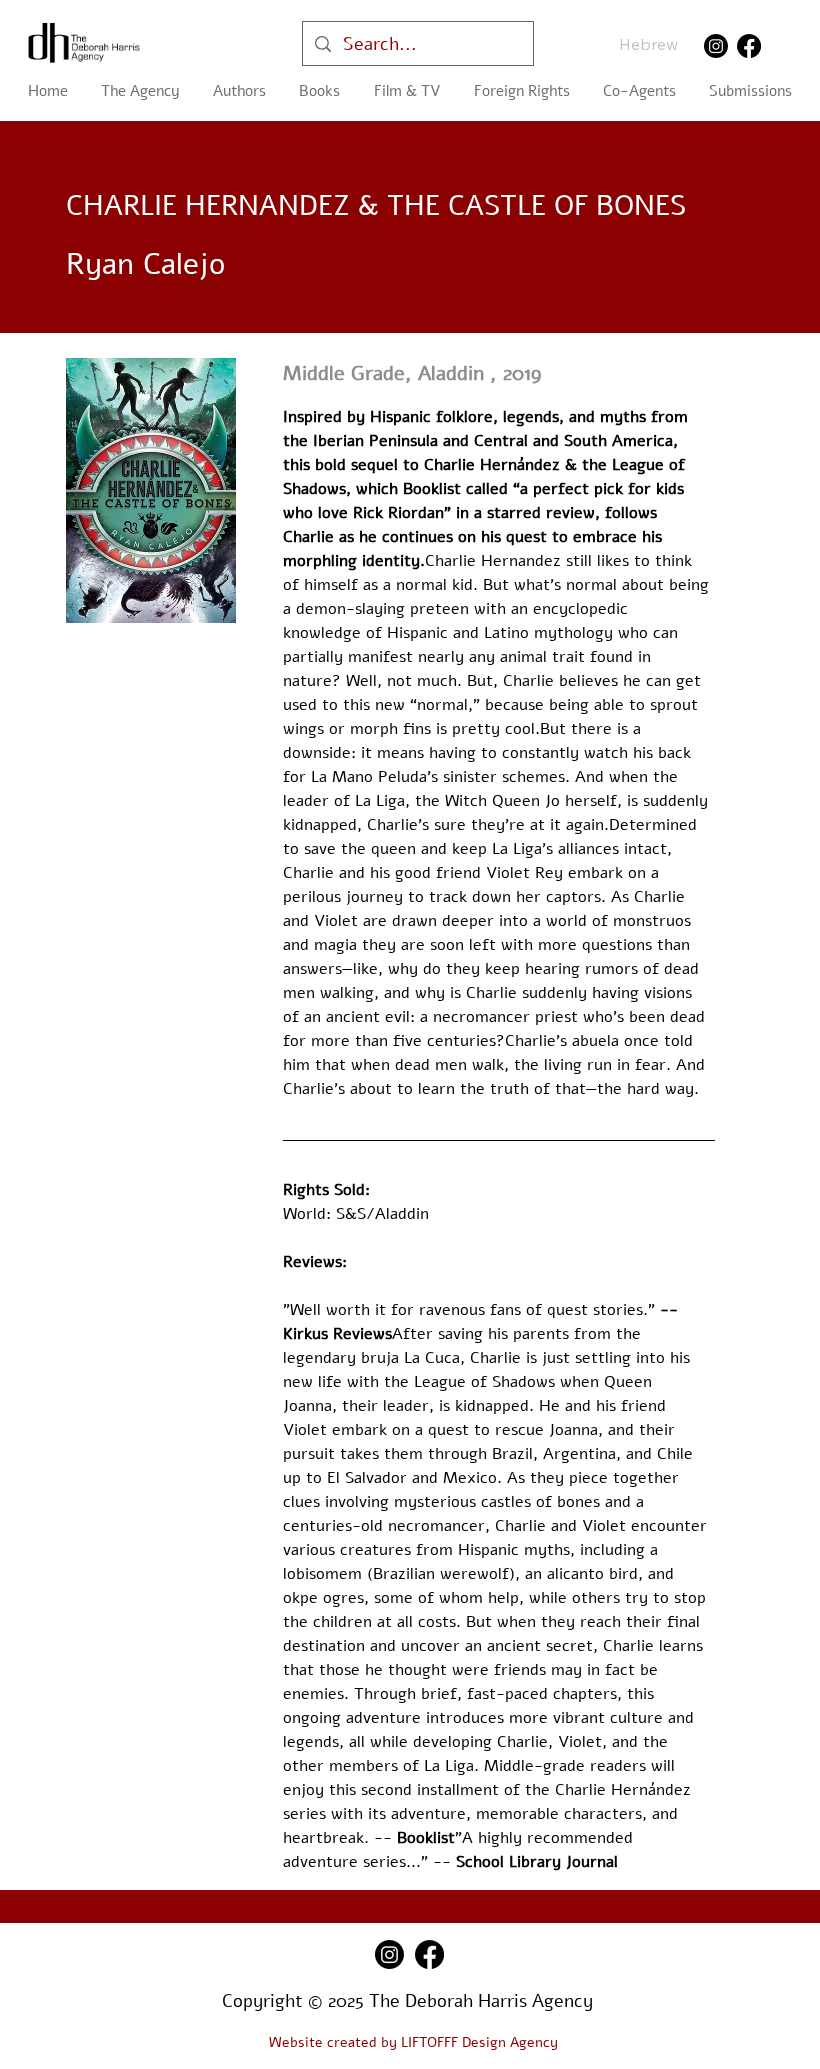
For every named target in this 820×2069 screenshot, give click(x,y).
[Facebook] (749, 46)
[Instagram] (716, 46)
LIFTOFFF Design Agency (479, 2042)
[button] (320, 91)
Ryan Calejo (145, 264)
